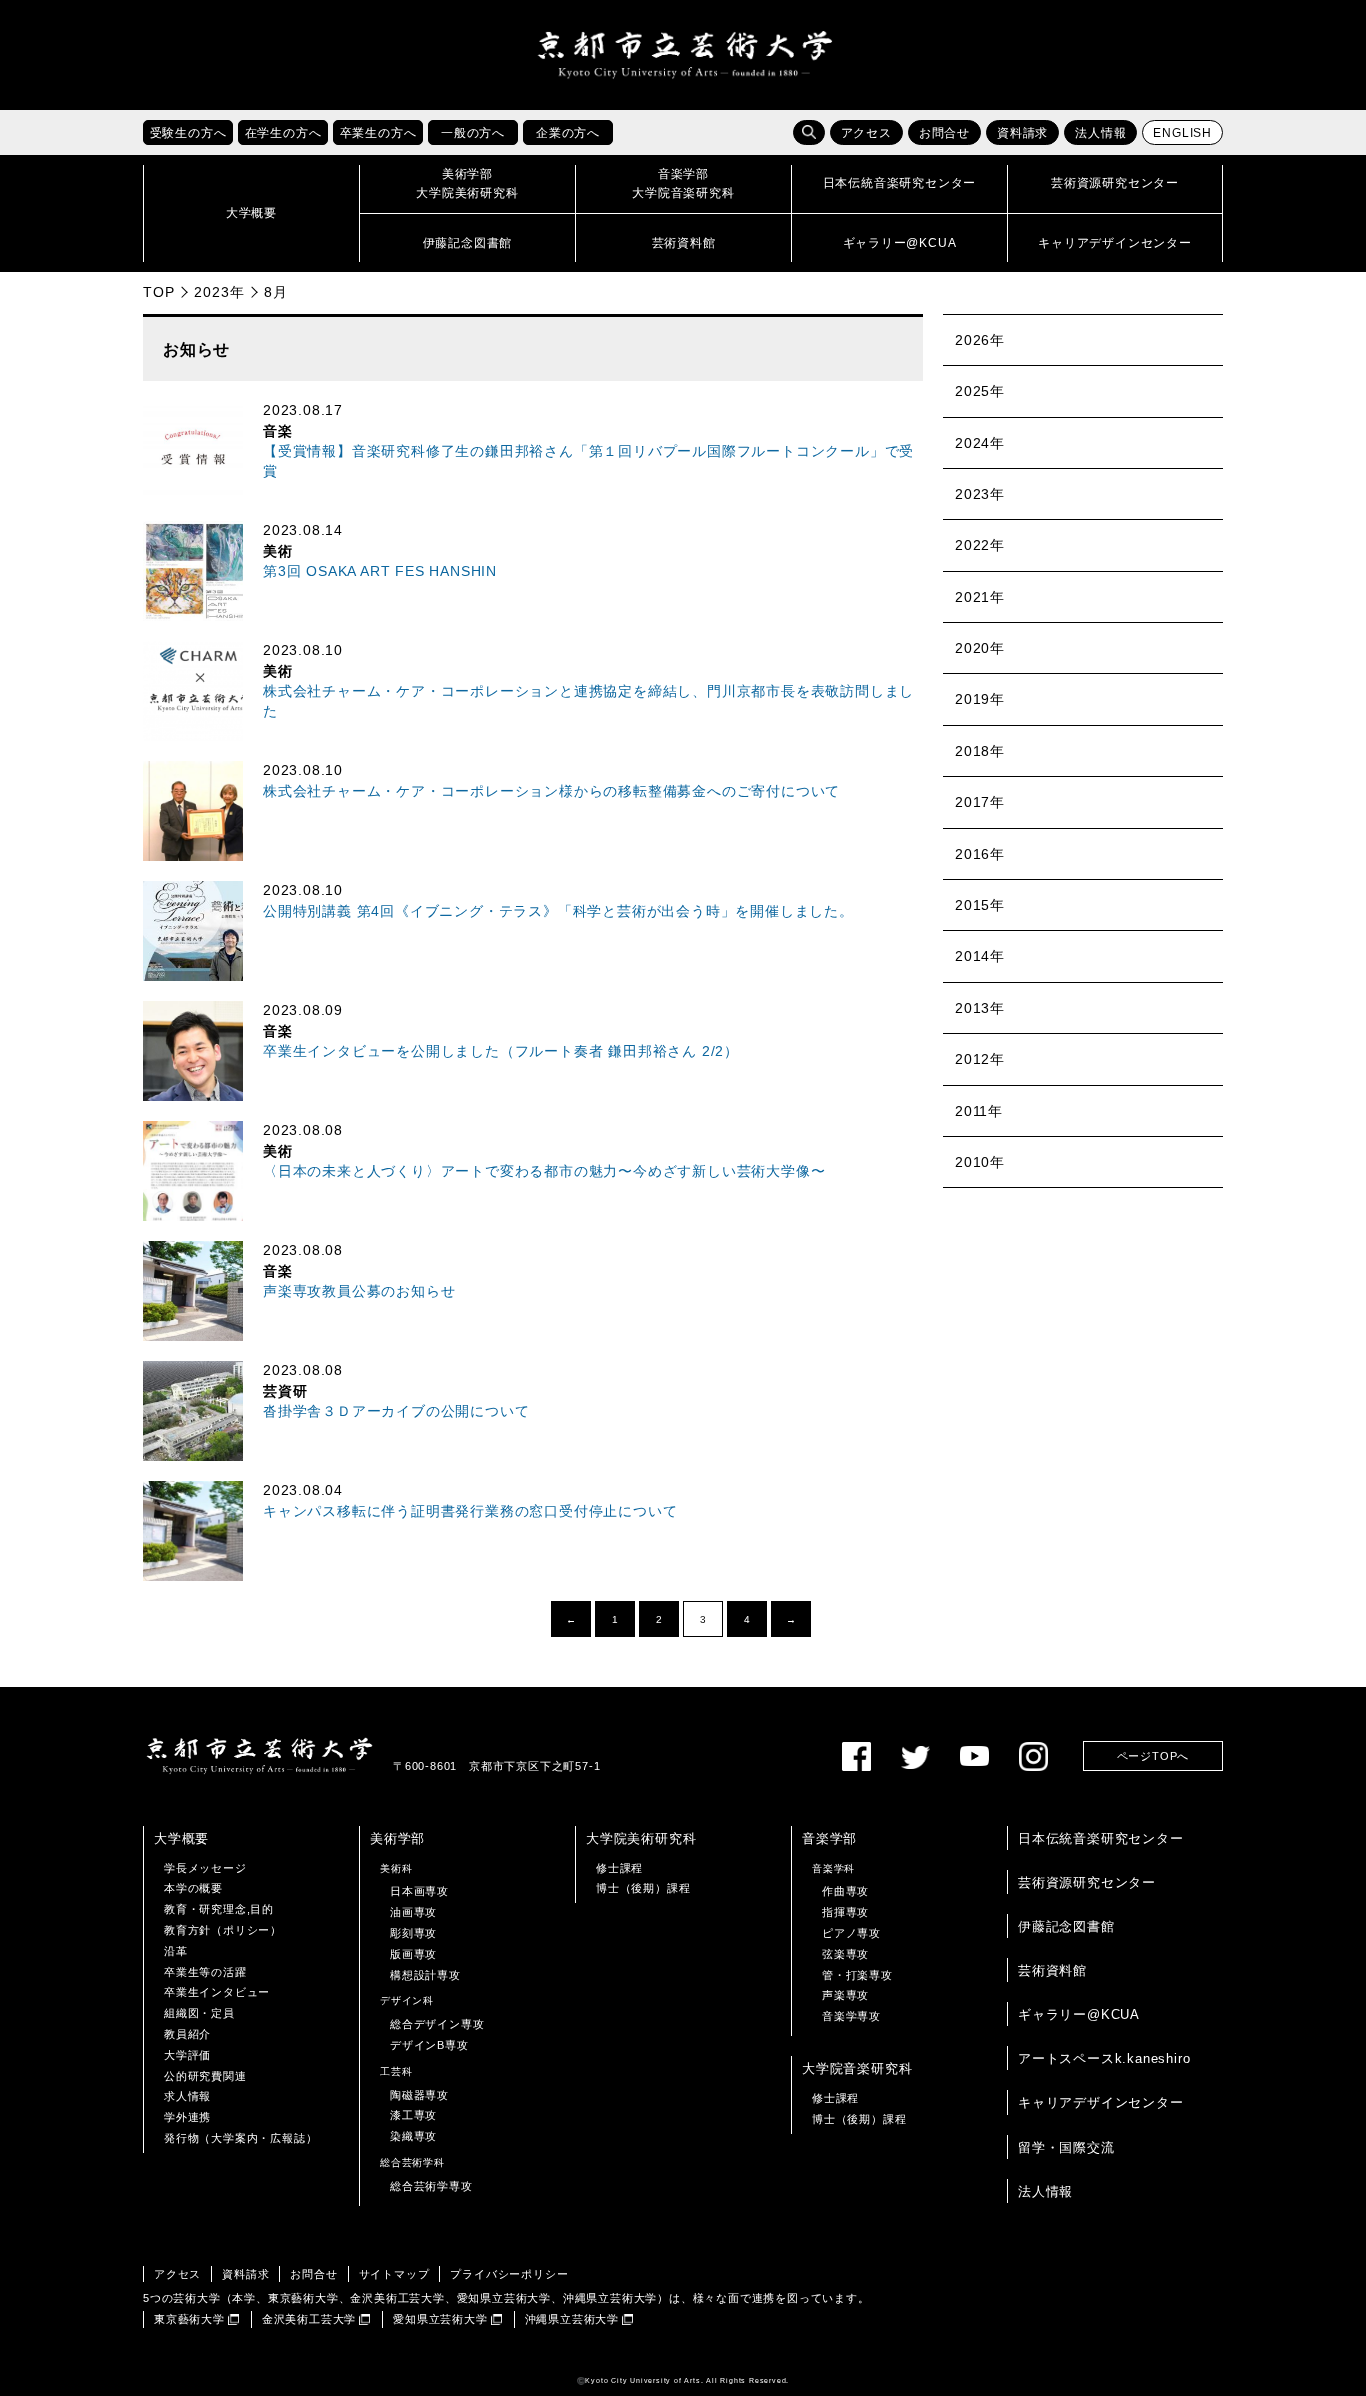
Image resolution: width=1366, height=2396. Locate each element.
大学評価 (187, 2055)
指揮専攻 (845, 1912)
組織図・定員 (199, 2013)
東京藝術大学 (189, 2319)
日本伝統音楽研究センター (1101, 1838)
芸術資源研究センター (1087, 1882)
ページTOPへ (1153, 1756)
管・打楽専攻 (857, 1975)
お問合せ (944, 133)
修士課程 (619, 1868)
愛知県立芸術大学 (440, 2319)
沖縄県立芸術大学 (572, 2319)
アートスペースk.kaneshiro (1104, 2058)
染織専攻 (413, 2136)
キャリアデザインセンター (1101, 2102)
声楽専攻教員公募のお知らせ (359, 1291)
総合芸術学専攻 (431, 2186)
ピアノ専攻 (851, 1933)
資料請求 (1022, 133)
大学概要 (181, 1838)
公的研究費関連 (205, 2076)
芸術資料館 (1052, 1970)
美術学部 (397, 1838)
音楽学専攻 (851, 2016)
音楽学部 (829, 1838)
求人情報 (187, 2096)
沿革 (176, 1951)
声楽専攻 (845, 1995)
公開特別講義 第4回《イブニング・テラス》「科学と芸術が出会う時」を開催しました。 (558, 911)
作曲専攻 (845, 1891)
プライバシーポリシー (509, 2274)
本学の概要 (193, 1888)
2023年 (219, 292)
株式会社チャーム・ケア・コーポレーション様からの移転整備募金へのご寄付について (551, 791)
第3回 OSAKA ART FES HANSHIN (380, 571)
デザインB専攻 (429, 2045)
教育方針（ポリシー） (223, 1930)
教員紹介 (187, 2034)
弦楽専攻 (845, 1954)
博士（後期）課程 (643, 1888)
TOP (158, 292)
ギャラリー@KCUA (1079, 2014)
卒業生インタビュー (217, 1992)
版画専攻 (413, 1954)
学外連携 (187, 2117)
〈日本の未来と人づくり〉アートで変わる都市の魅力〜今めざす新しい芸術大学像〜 (544, 1171)
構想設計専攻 (425, 1975)
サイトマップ (394, 2274)
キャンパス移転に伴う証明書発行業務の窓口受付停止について (470, 1511)
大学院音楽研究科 (857, 2068)
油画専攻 (413, 1912)
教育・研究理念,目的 (219, 1909)
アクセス (866, 133)
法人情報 (1100, 133)
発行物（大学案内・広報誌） (240, 2138)
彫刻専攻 (413, 1933)
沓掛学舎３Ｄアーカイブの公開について (396, 1411)
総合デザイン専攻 (437, 2024)
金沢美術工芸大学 (309, 2319)
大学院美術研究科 (641, 1838)
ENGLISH (1182, 133)
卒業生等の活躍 (205, 1972)
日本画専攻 (419, 1891)
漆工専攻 (413, 2115)
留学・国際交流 (1066, 2147)
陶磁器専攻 (419, 2095)
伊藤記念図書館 (1066, 1926)
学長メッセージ (205, 1868)
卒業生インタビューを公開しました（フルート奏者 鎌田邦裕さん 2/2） (501, 1051)
